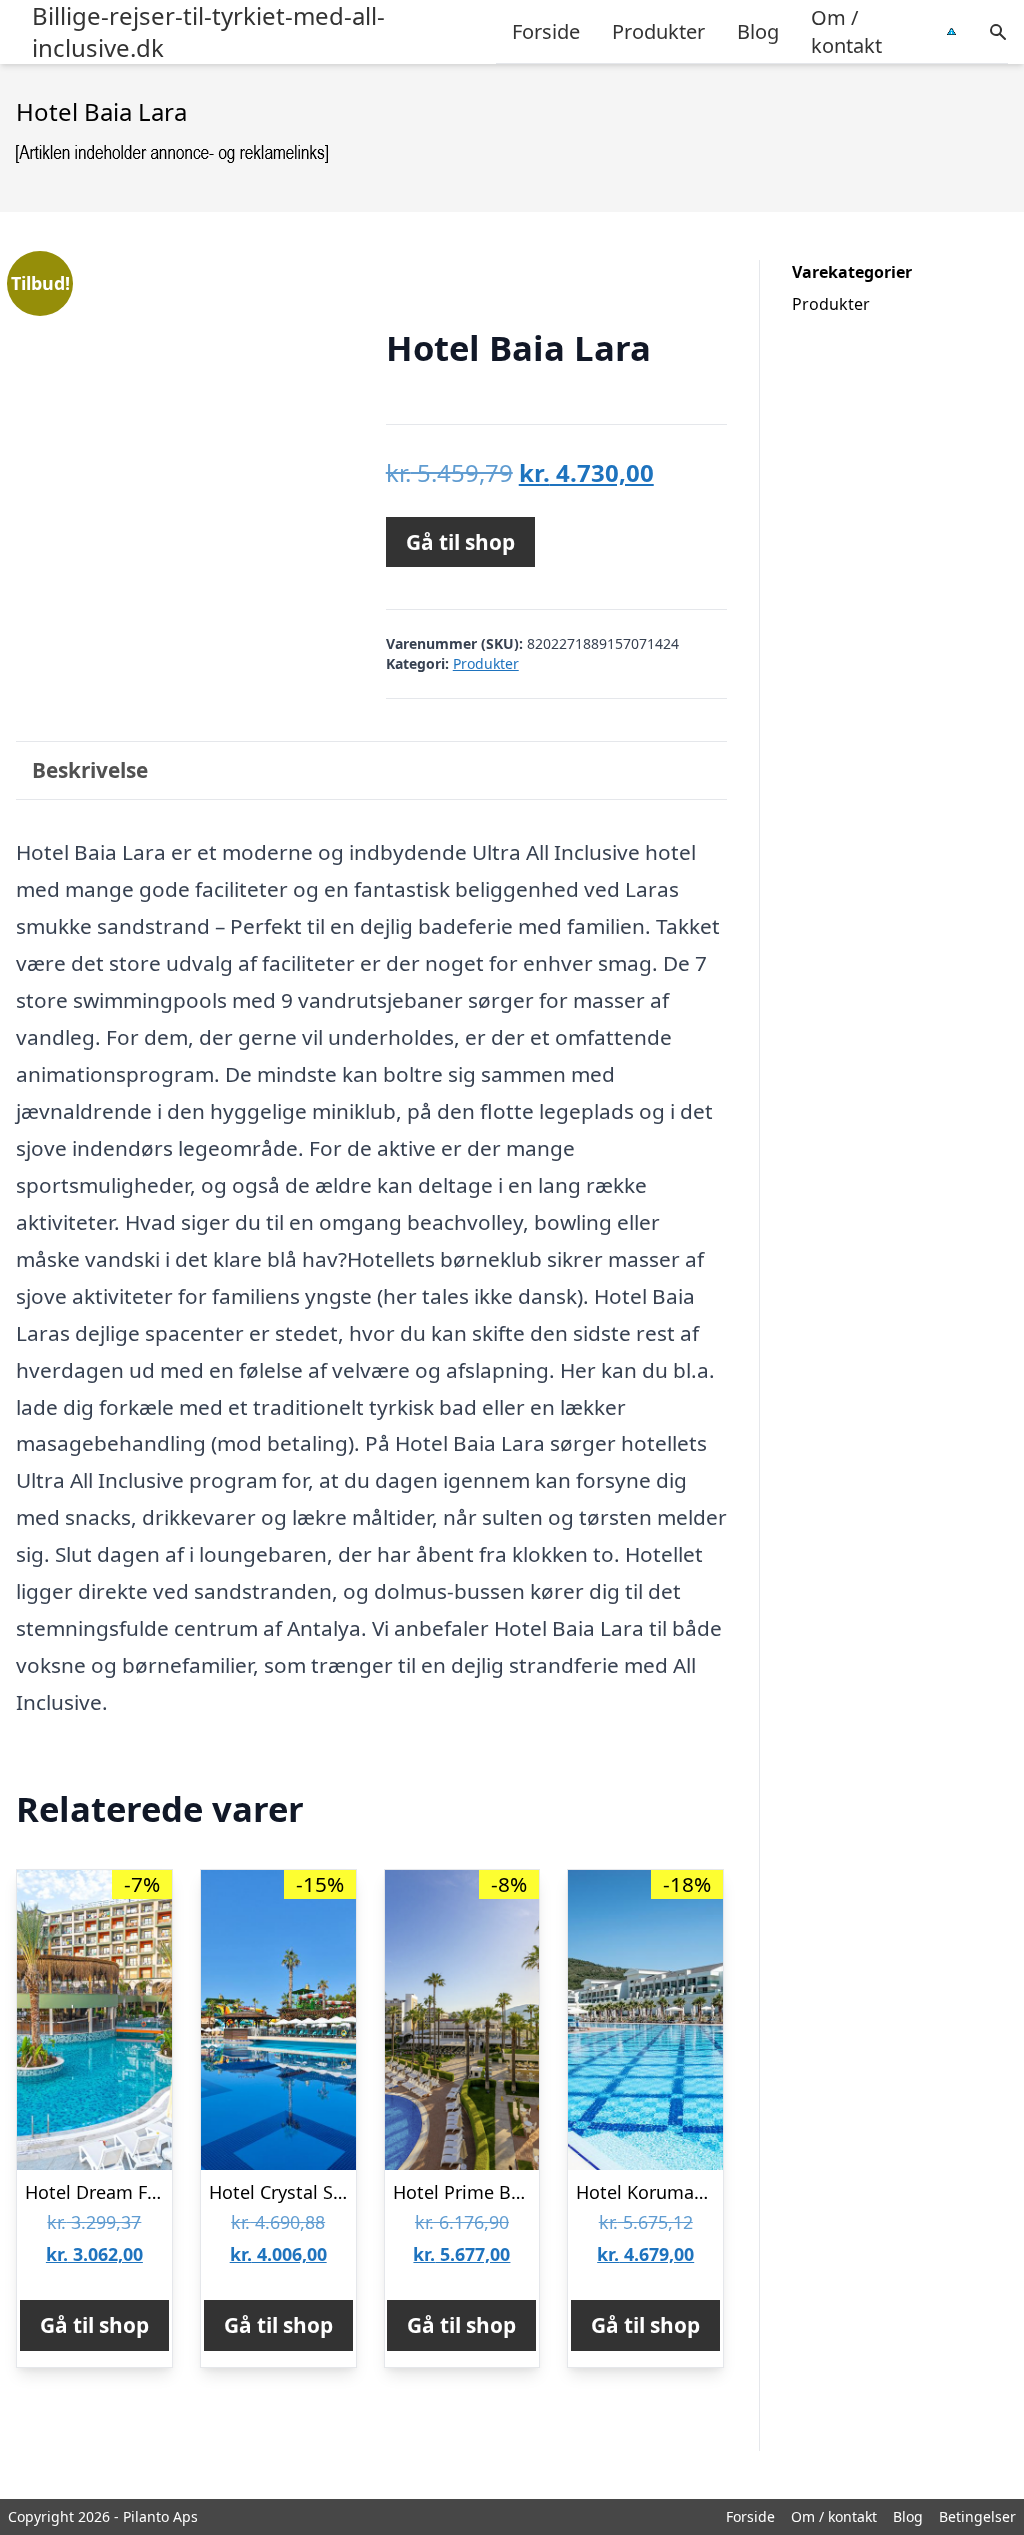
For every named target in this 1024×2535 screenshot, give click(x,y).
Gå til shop (460, 542)
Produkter (658, 31)
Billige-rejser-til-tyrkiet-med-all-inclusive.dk (208, 32)
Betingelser (977, 2516)
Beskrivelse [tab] (90, 770)
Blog (758, 31)
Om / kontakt (846, 31)
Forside (546, 31)
